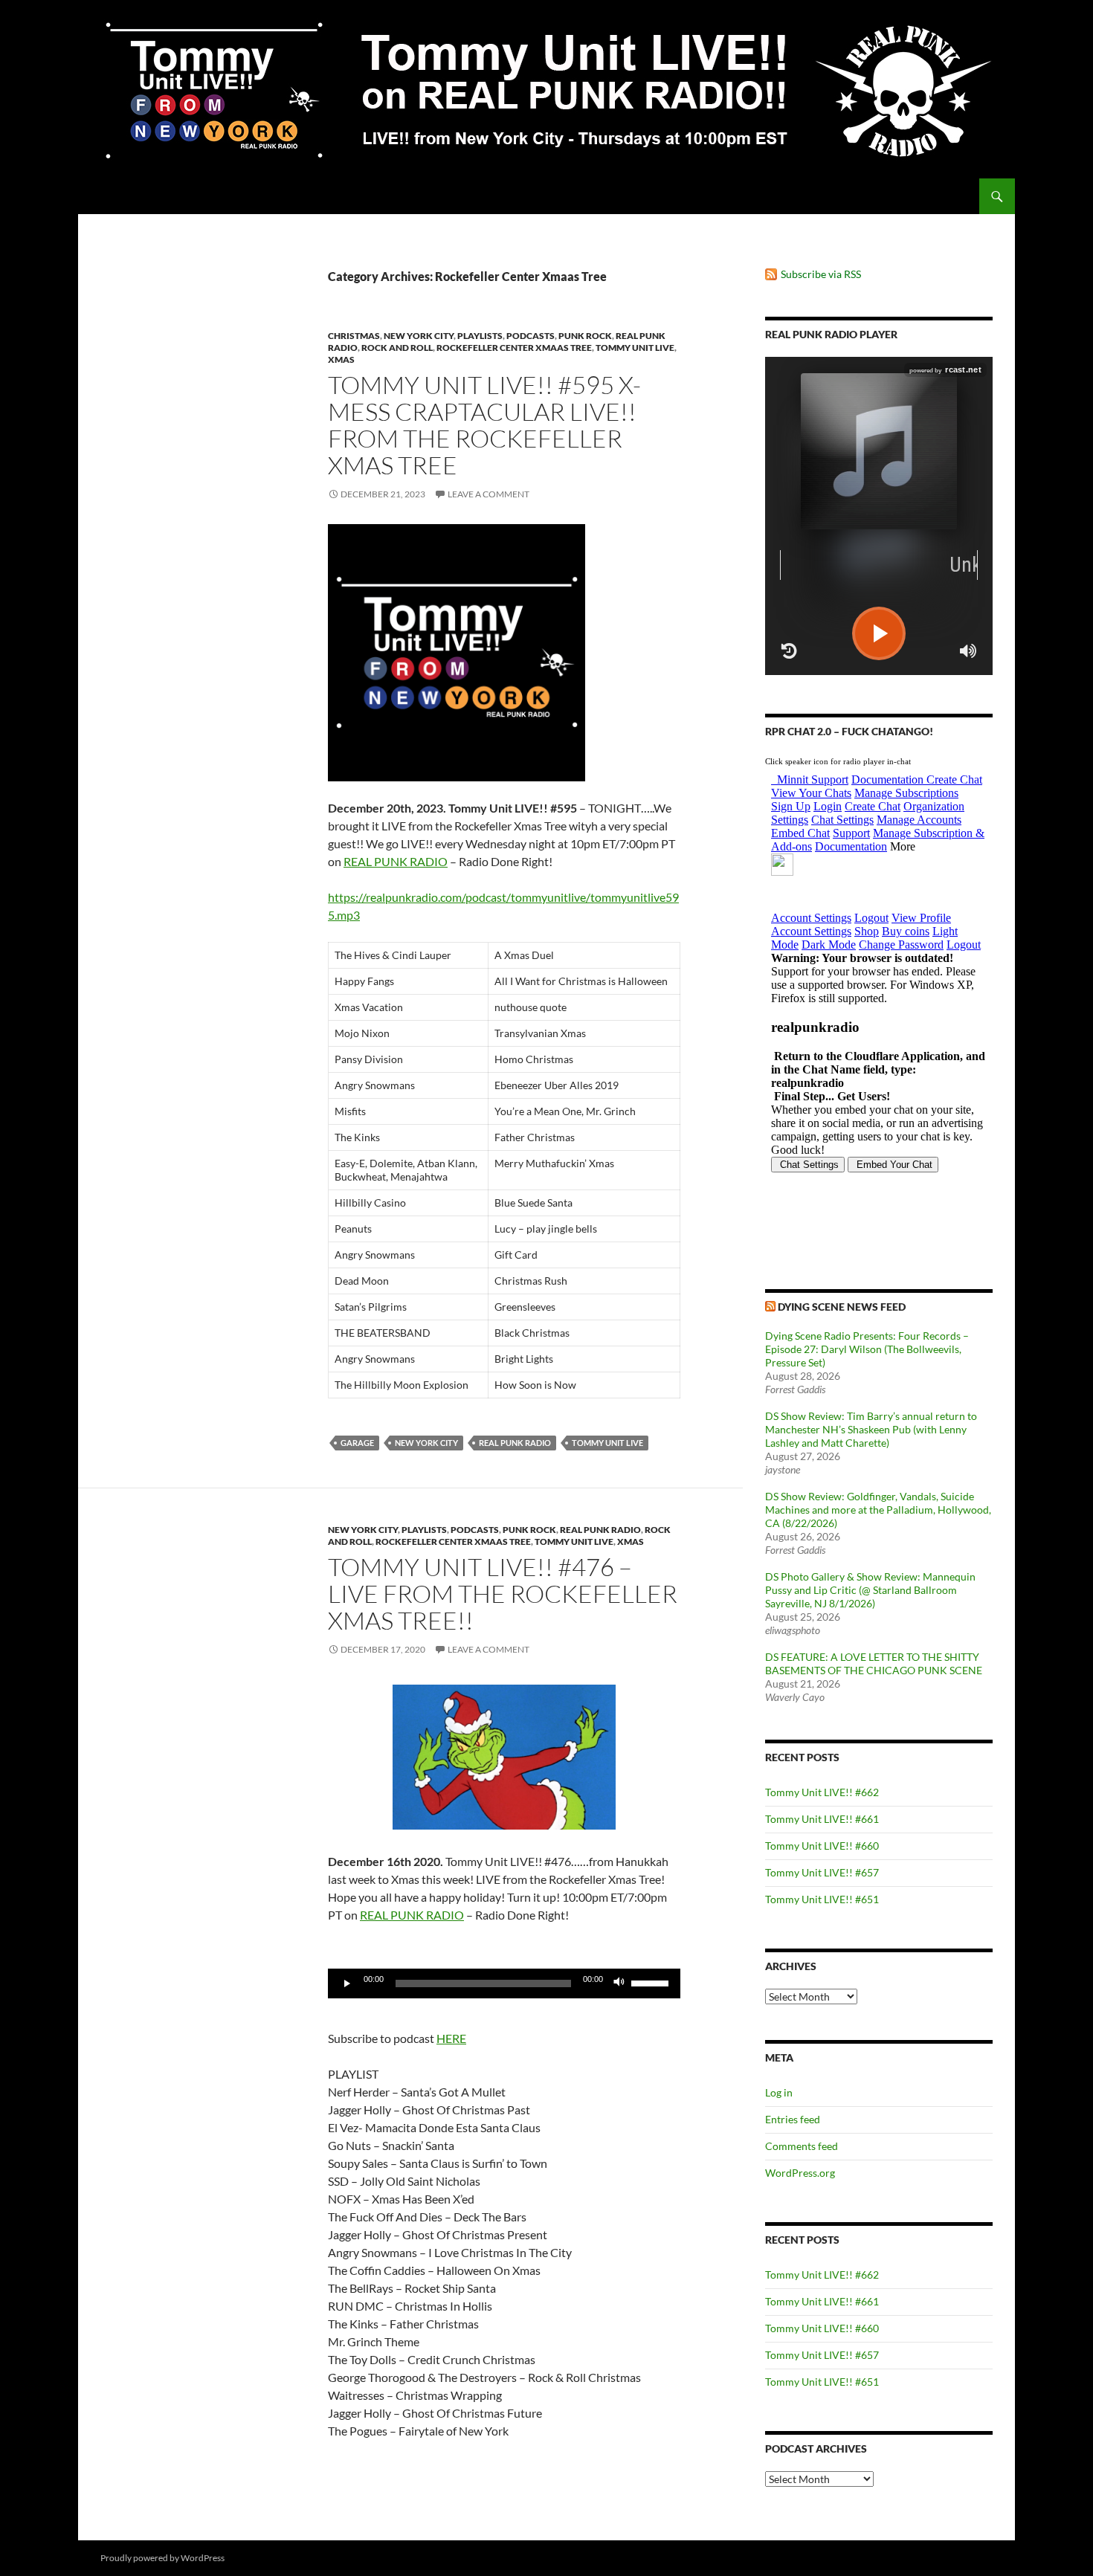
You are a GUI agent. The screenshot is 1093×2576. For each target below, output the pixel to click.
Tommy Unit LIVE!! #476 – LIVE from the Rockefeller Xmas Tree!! (503, 1594)
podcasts (531, 336)
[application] (504, 1983)
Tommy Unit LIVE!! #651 (822, 1899)
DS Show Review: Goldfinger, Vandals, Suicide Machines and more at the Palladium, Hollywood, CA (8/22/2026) (878, 1510)
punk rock (585, 336)
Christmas (354, 336)
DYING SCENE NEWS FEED (842, 1307)
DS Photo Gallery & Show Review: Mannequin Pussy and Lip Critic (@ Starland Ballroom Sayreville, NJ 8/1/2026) (870, 1590)
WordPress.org (800, 2173)
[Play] (347, 1983)
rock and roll (397, 348)
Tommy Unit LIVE (635, 348)
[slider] (652, 1982)
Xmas (341, 359)
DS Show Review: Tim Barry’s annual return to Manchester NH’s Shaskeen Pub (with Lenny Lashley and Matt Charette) (871, 1429)
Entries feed (793, 2119)
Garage (357, 1443)
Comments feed (802, 2146)
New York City (419, 336)
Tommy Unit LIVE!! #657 (822, 1872)
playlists (480, 336)
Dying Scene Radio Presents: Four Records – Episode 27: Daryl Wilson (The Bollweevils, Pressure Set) (867, 1349)
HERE (451, 2038)
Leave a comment (489, 494)
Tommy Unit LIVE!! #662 (822, 1792)
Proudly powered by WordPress (162, 2558)
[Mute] (619, 1983)
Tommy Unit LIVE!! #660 (822, 1846)
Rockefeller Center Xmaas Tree (514, 348)
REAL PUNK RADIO (396, 861)
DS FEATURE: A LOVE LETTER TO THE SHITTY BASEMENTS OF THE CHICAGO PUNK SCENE (874, 1663)
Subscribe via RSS (821, 274)
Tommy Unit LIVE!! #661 (822, 1819)
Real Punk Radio (600, 1530)
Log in (779, 2092)
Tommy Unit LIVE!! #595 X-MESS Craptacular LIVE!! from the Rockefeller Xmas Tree (484, 425)
